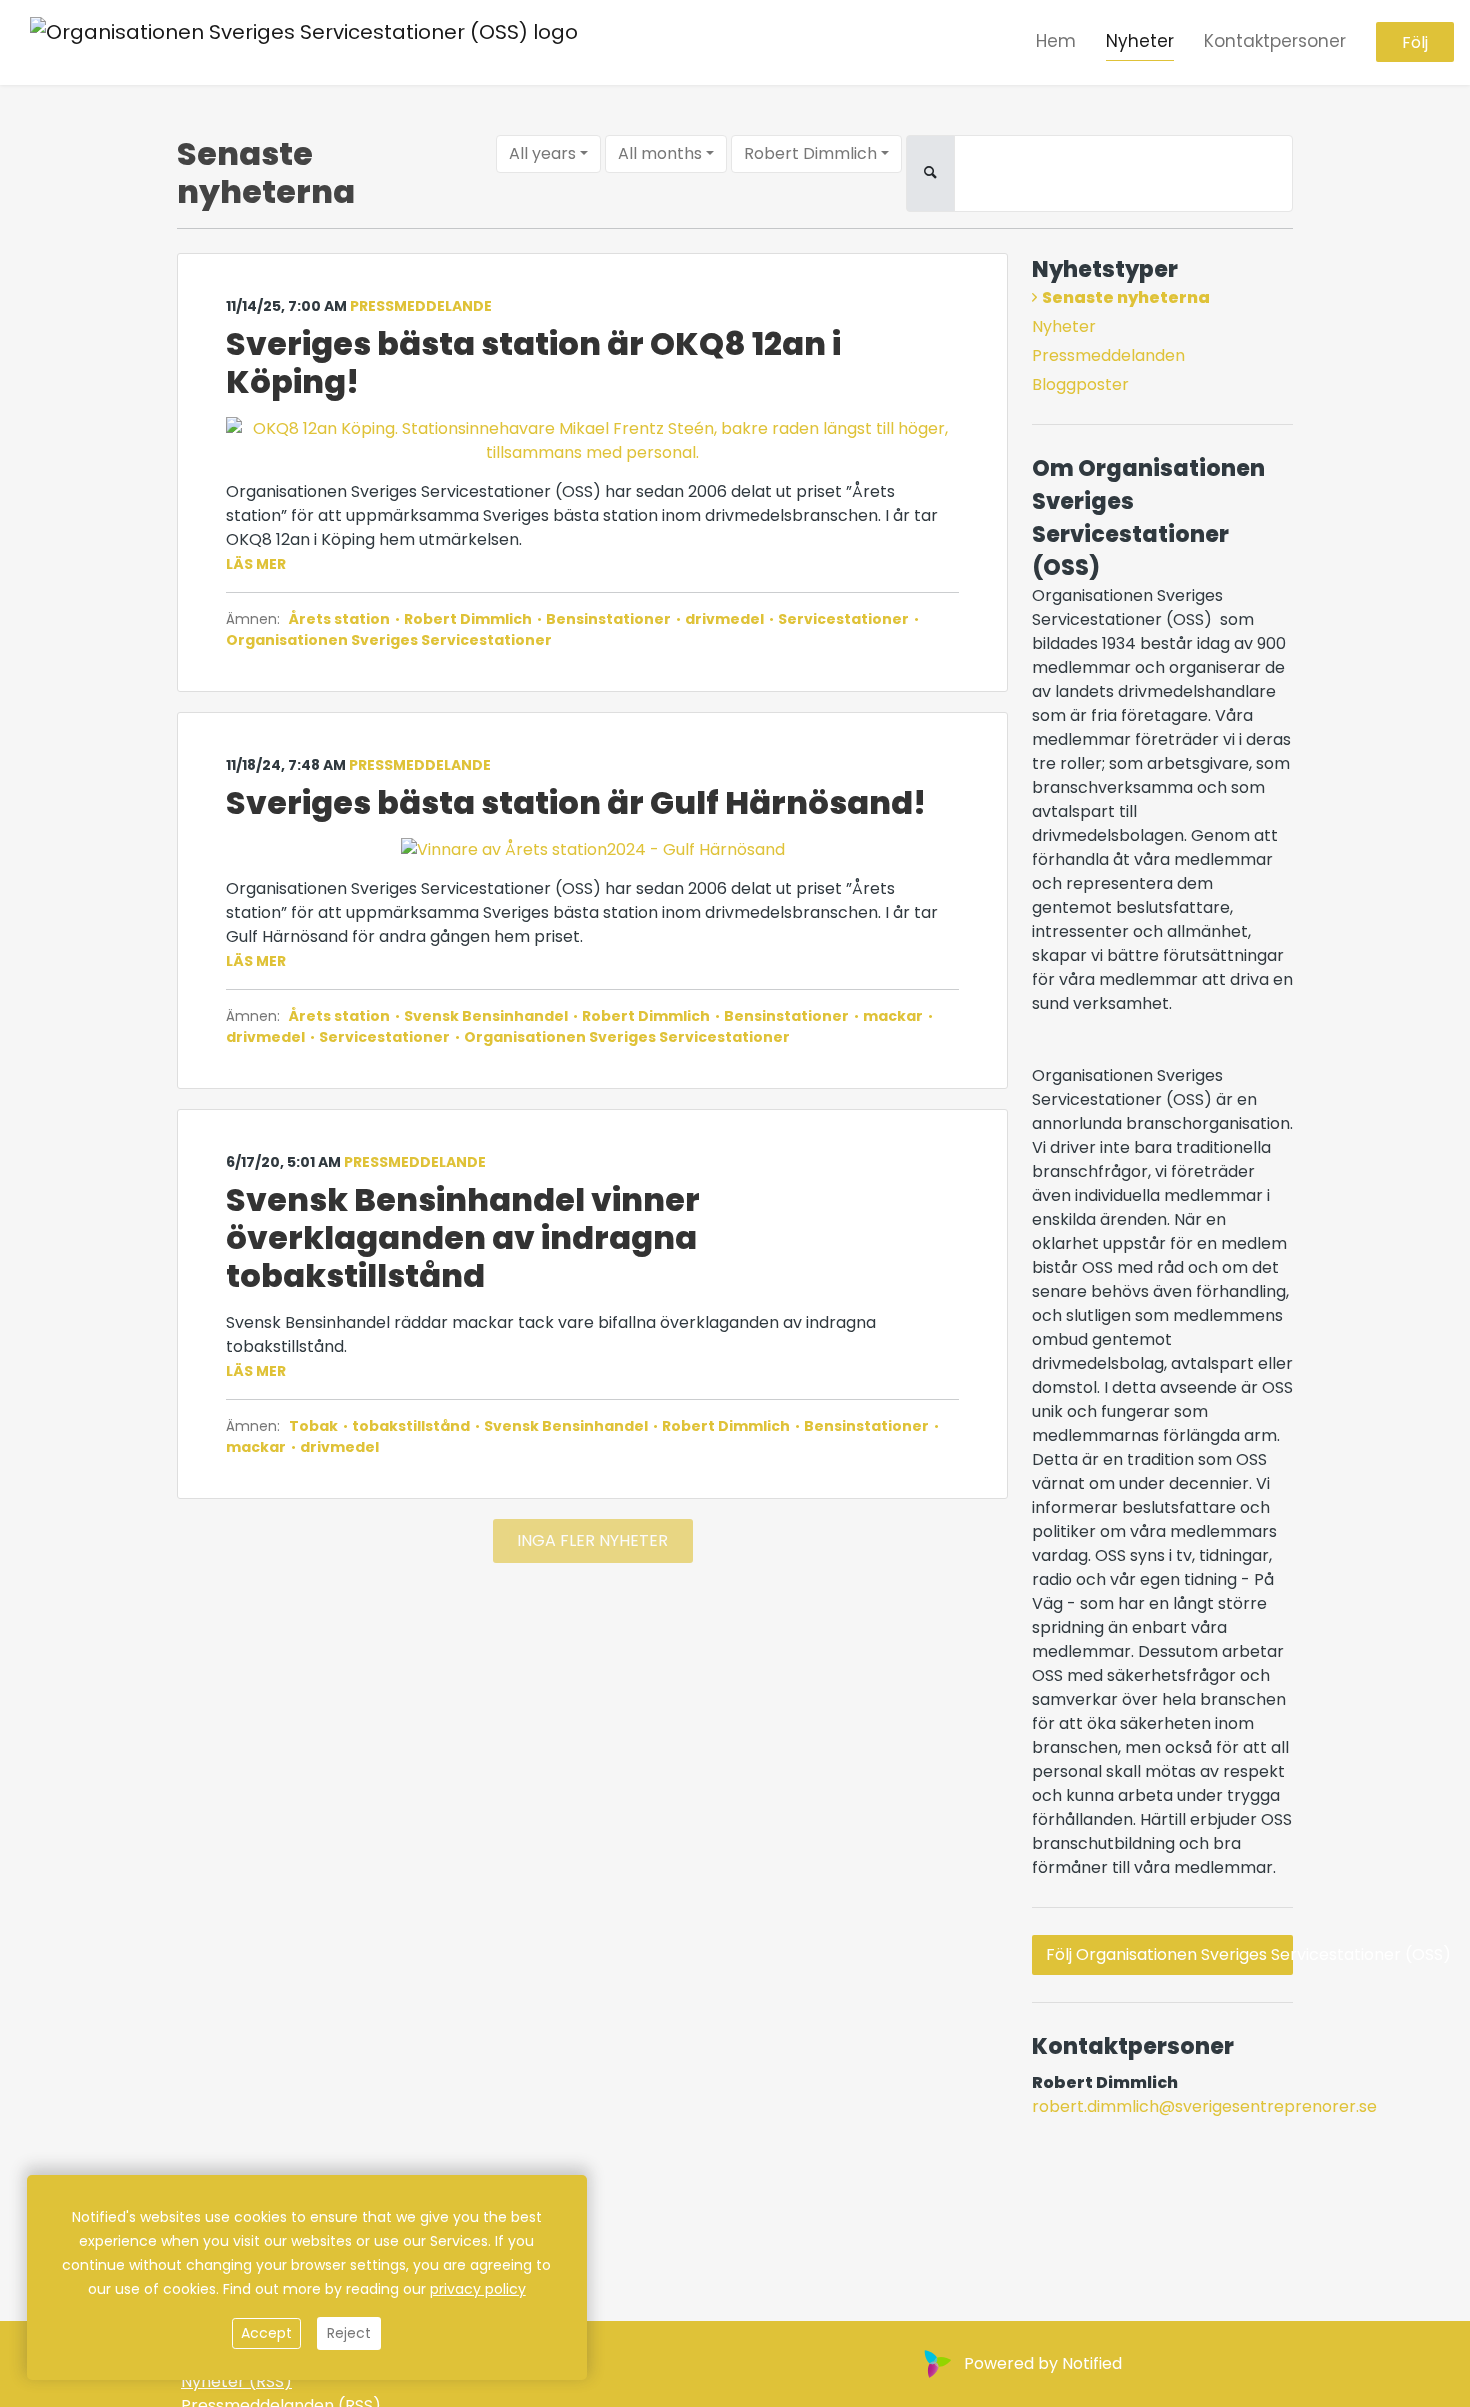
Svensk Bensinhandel (486, 1016)
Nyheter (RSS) (236, 2381)
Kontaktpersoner (1275, 41)
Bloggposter (1080, 384)
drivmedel (724, 619)
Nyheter (1140, 41)
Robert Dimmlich (810, 153)
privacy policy (478, 2289)
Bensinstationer (608, 619)
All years (542, 153)
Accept (266, 2333)
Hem (1056, 41)
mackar (893, 1016)
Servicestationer (843, 619)
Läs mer (256, 564)
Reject (349, 2333)
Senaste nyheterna (1126, 297)
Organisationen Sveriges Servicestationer (389, 640)
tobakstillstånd (411, 1426)
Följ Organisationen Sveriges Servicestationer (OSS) (1169, 1954)
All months (660, 153)
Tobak (315, 1426)
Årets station (341, 619)
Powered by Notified (1043, 2363)
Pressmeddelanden (1108, 355)
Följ (1415, 42)
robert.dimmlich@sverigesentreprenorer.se (1204, 2106)
